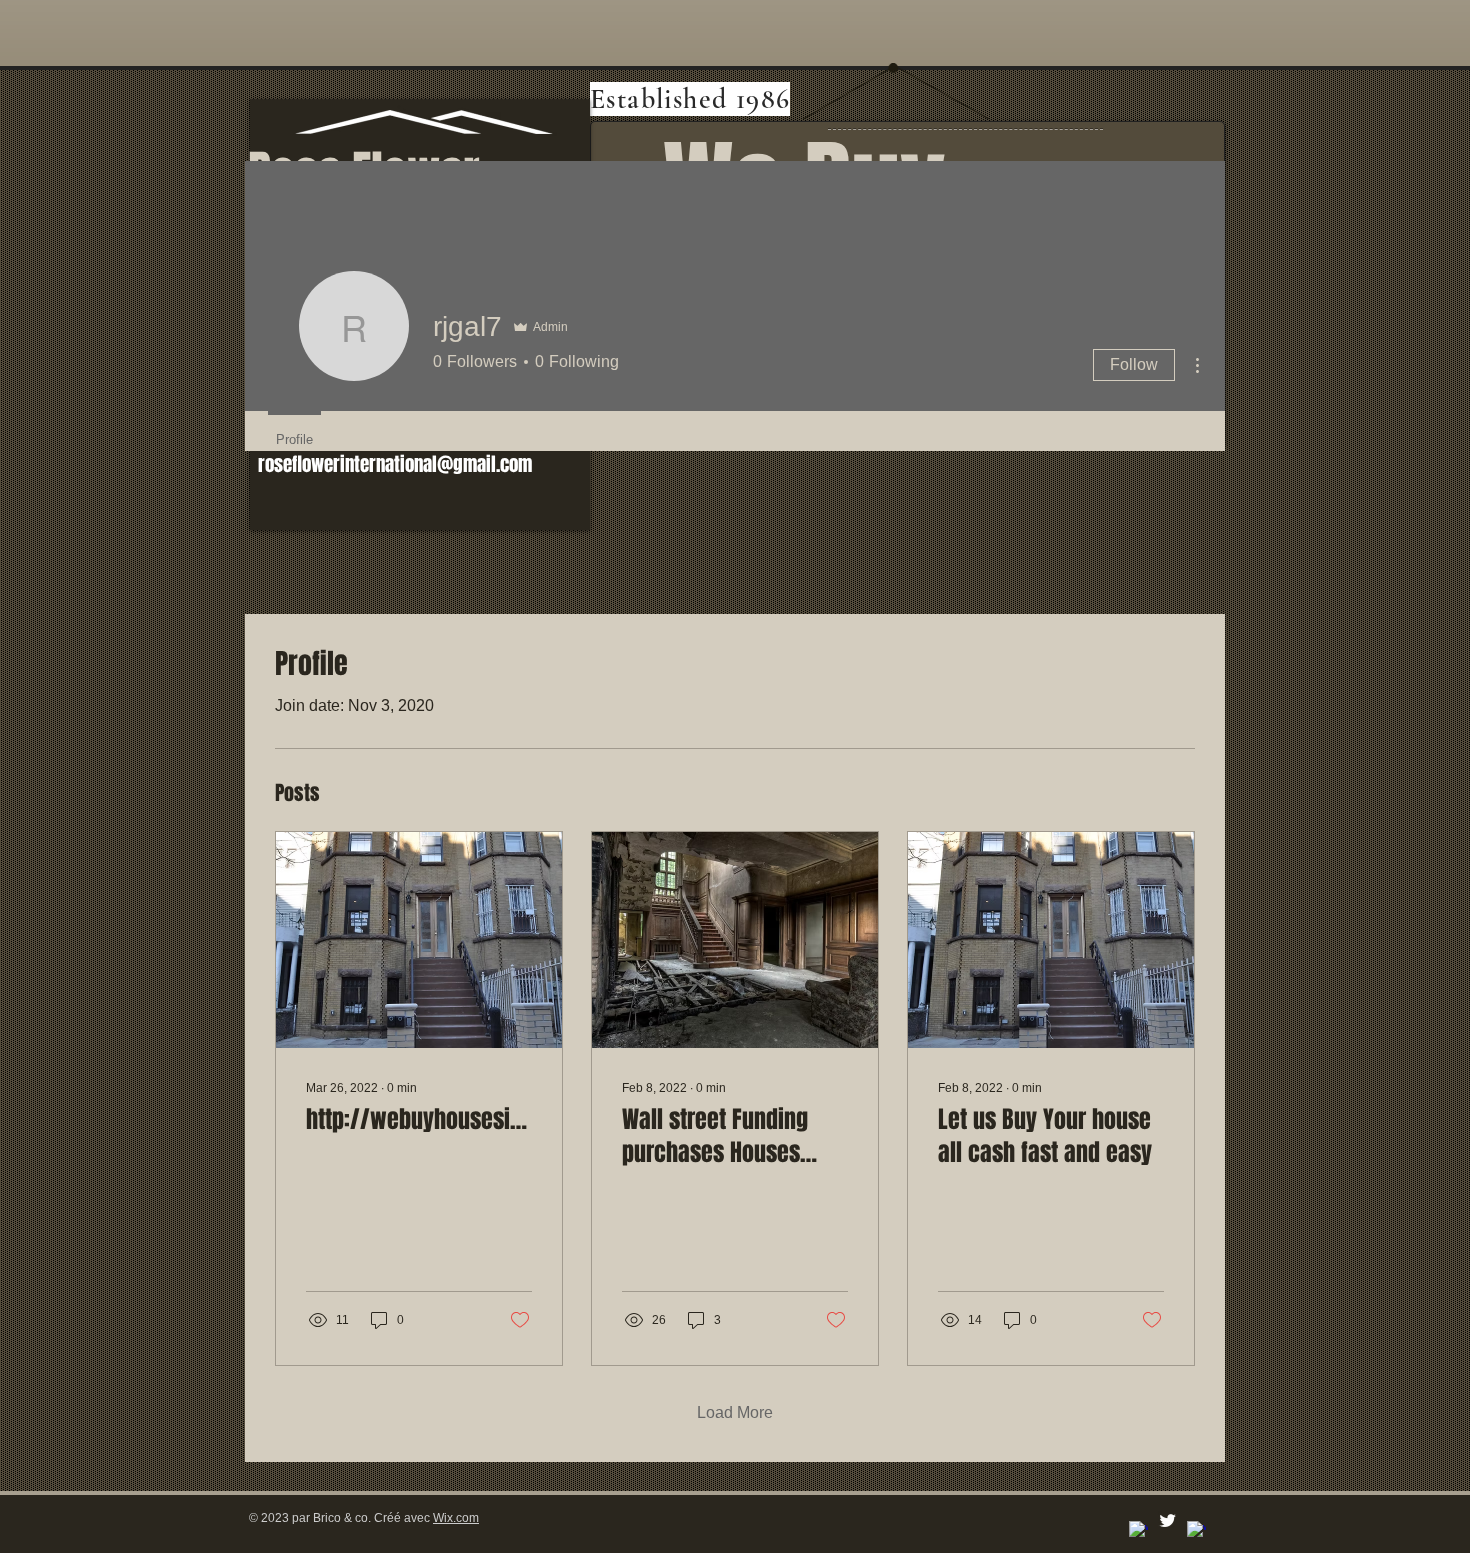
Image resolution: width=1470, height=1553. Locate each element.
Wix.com (456, 1518)
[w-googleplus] (1196, 1530)
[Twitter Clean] (1167, 1520)
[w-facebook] (1138, 1530)
